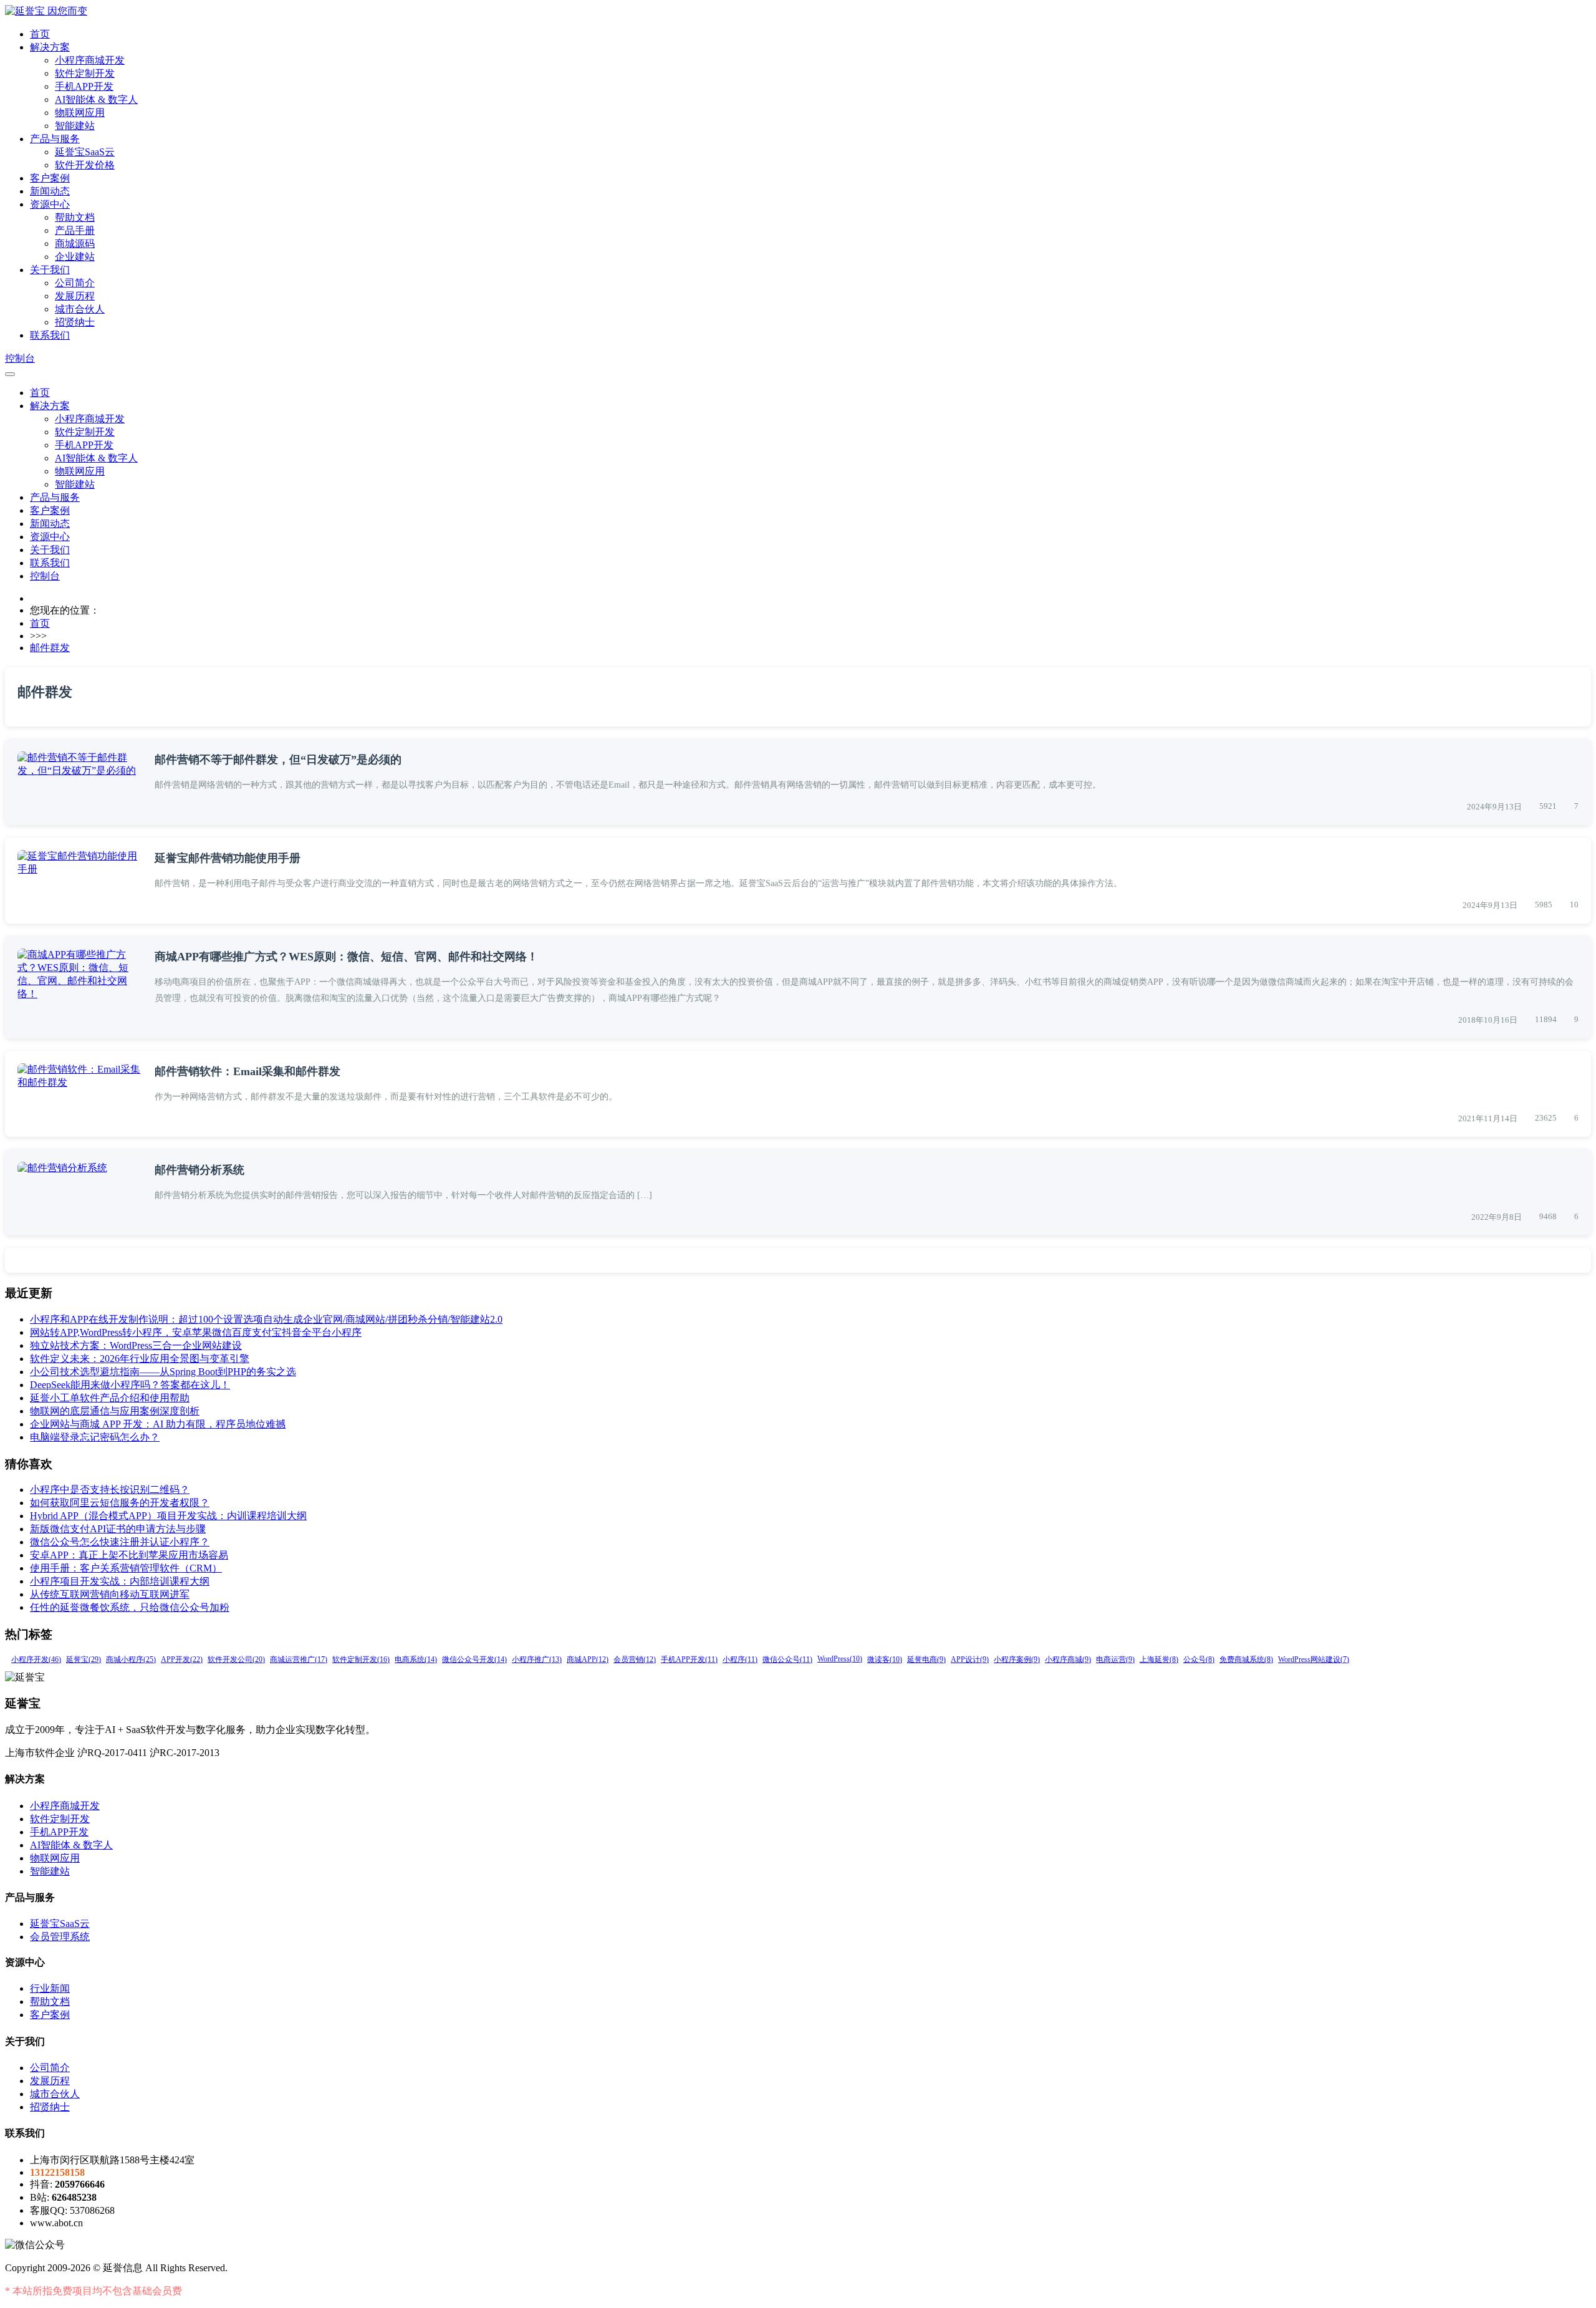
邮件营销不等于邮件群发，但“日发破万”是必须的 (278, 760)
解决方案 (50, 47)
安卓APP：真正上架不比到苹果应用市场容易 (129, 1555)
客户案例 (50, 178)
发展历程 (75, 296)
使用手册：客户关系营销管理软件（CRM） (126, 1568)
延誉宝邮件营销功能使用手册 (228, 858)
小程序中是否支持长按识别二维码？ (110, 1490)
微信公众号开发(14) (474, 1659)
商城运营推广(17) (299, 1659)
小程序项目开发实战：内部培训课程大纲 (120, 1581)
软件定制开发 (85, 73)
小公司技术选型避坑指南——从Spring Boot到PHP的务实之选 (163, 1372)
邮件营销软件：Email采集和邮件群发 (248, 1071)
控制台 (20, 358)
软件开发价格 (85, 165)
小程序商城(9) (1068, 1659)
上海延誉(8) (1159, 1659)
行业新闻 (50, 1988)
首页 (40, 34)
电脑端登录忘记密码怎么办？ (95, 1437)
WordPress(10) (840, 1659)
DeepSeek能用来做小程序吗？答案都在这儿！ (130, 1385)
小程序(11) (740, 1659)
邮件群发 (50, 648)
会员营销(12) (635, 1659)
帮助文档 (75, 217)
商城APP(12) (588, 1659)
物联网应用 (80, 113)
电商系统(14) (416, 1659)
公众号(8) (1199, 1659)
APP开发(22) (182, 1659)
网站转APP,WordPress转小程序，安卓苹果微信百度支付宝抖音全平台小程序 (196, 1332)
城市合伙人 (80, 309)
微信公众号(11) (787, 1659)
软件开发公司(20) (236, 1659)
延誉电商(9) (926, 1659)
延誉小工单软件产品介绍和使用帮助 (110, 1398)
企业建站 (75, 257)
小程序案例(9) (1017, 1659)
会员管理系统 (60, 1937)
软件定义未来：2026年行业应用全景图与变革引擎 (140, 1359)
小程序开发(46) (36, 1659)
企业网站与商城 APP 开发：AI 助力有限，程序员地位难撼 (158, 1424)
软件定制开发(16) (361, 1659)
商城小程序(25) (131, 1659)
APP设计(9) (970, 1659)
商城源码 (75, 244)
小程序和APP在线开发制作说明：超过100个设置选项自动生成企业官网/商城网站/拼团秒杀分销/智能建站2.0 (266, 1319)
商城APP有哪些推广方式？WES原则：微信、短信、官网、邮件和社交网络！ (346, 957)
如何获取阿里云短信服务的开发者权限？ (120, 1503)
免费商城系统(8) (1246, 1659)
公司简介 (75, 283)
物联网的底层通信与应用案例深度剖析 (115, 1411)
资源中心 (50, 204)
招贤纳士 (75, 322)
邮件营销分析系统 (199, 1170)
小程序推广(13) (537, 1659)
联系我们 (50, 335)
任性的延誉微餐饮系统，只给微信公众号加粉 (130, 1607)
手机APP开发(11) (689, 1659)
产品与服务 (55, 139)
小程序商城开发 (90, 60)
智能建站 (75, 126)
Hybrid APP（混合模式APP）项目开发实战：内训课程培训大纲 (168, 1516)
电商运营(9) (1115, 1659)
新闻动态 (50, 191)
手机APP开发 (84, 86)
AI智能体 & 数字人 (96, 99)
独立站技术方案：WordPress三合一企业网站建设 (136, 1345)
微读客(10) (885, 1659)
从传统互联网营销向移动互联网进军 (110, 1594)
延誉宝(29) (84, 1659)
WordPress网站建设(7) (1314, 1659)
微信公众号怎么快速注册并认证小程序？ (120, 1542)
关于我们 (50, 270)
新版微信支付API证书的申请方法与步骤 (118, 1529)
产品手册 (75, 230)
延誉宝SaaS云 (85, 152)
